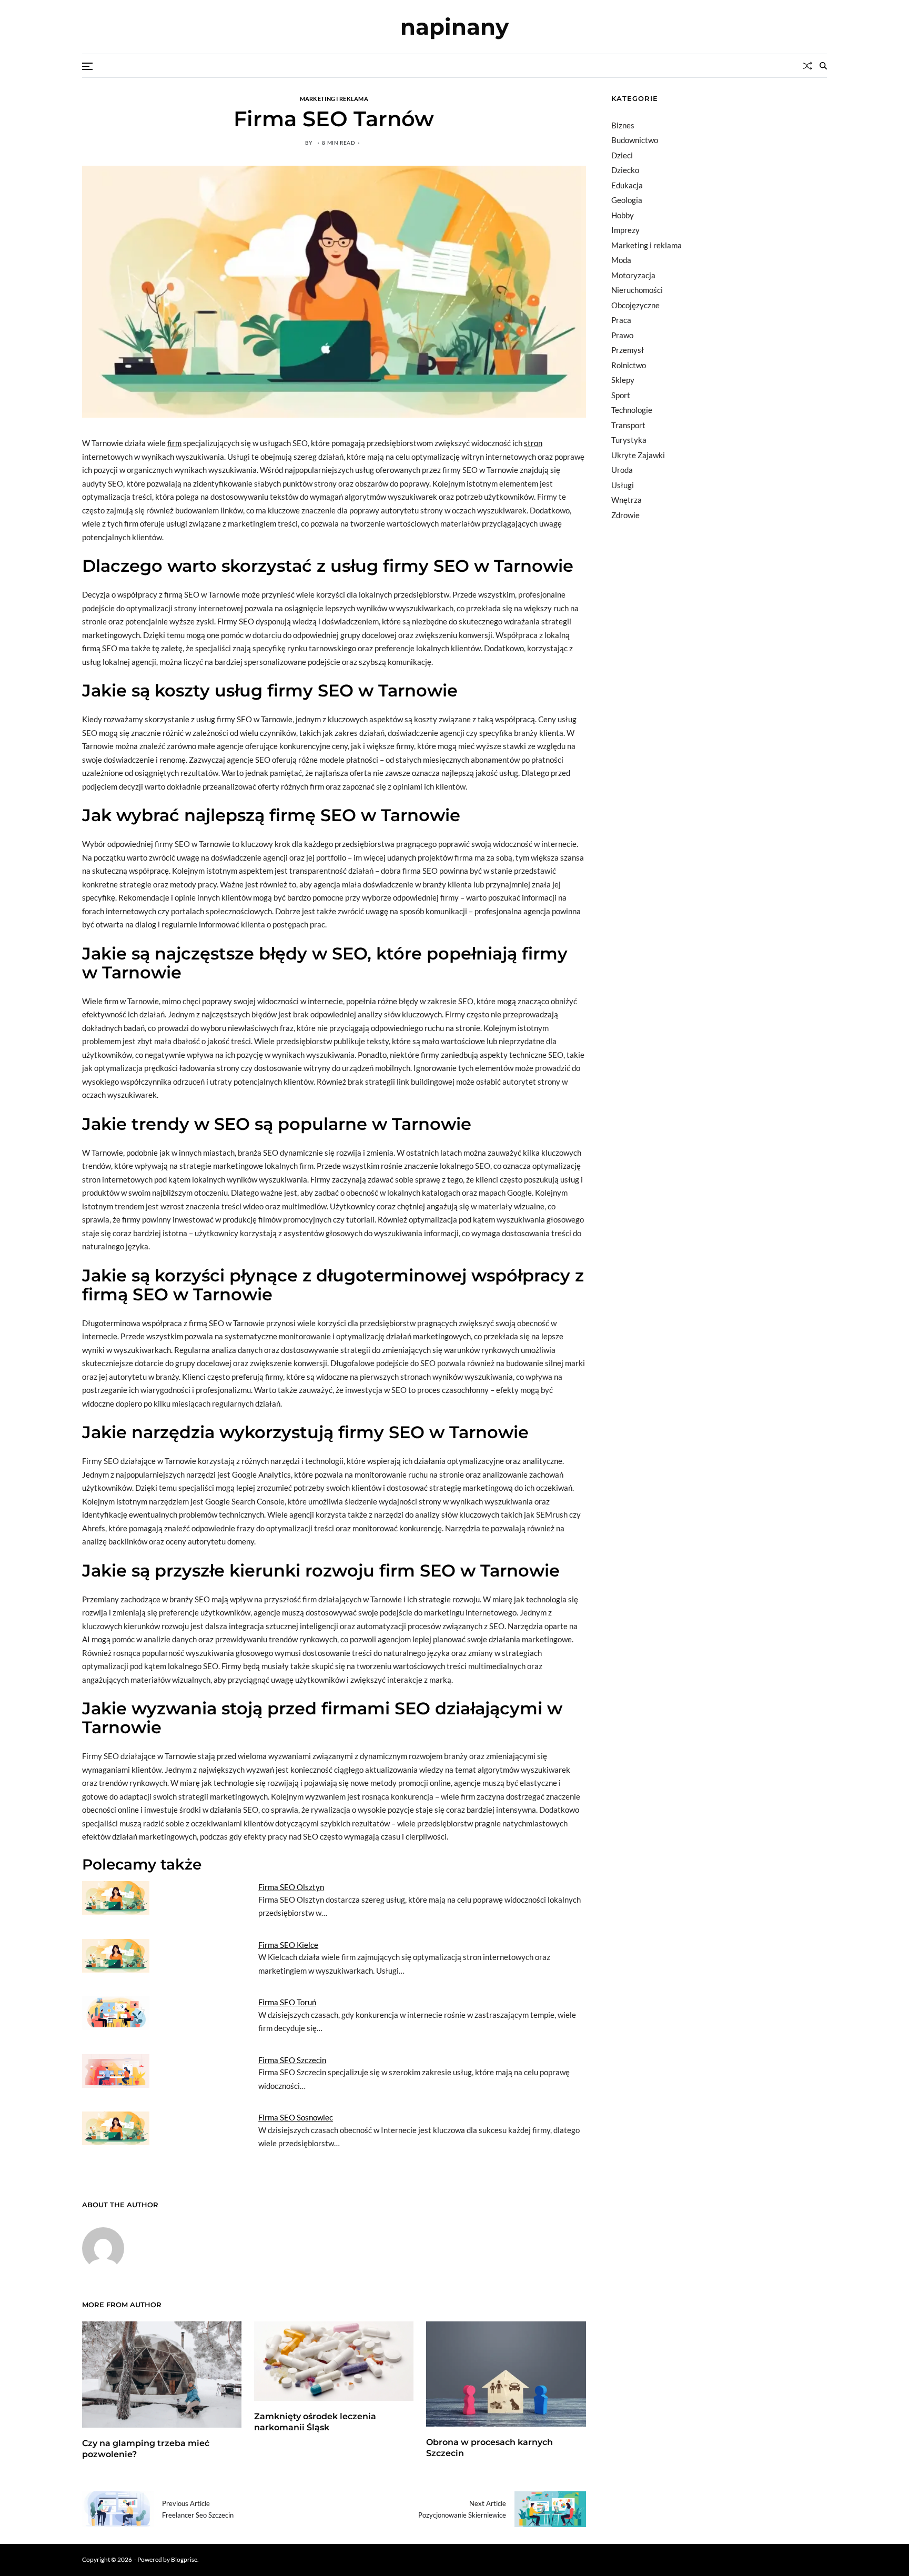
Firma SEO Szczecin (292, 2060)
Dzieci (622, 155)
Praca (621, 320)
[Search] (823, 66)
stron (533, 443)
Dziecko (625, 170)
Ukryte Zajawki (638, 455)
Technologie (632, 410)
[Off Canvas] (87, 66)
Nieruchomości (637, 290)
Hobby (623, 215)
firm (174, 443)
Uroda (622, 470)
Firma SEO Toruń (287, 2002)
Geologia (627, 200)
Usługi (623, 485)
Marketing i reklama (334, 98)
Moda (621, 260)
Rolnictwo (629, 365)
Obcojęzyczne (635, 305)
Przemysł (628, 350)
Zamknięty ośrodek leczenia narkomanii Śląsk (315, 2422)
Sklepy (623, 380)
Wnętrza (627, 500)
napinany (454, 27)
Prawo (622, 335)
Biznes (623, 125)
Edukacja (627, 185)
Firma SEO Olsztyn (291, 1887)
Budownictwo (635, 140)
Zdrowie (625, 515)
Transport (628, 425)
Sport (621, 395)
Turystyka (629, 440)
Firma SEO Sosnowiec (296, 2117)
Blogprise (184, 2559)
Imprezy (625, 230)
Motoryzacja (633, 275)
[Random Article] (807, 66)
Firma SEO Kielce (288, 1945)
